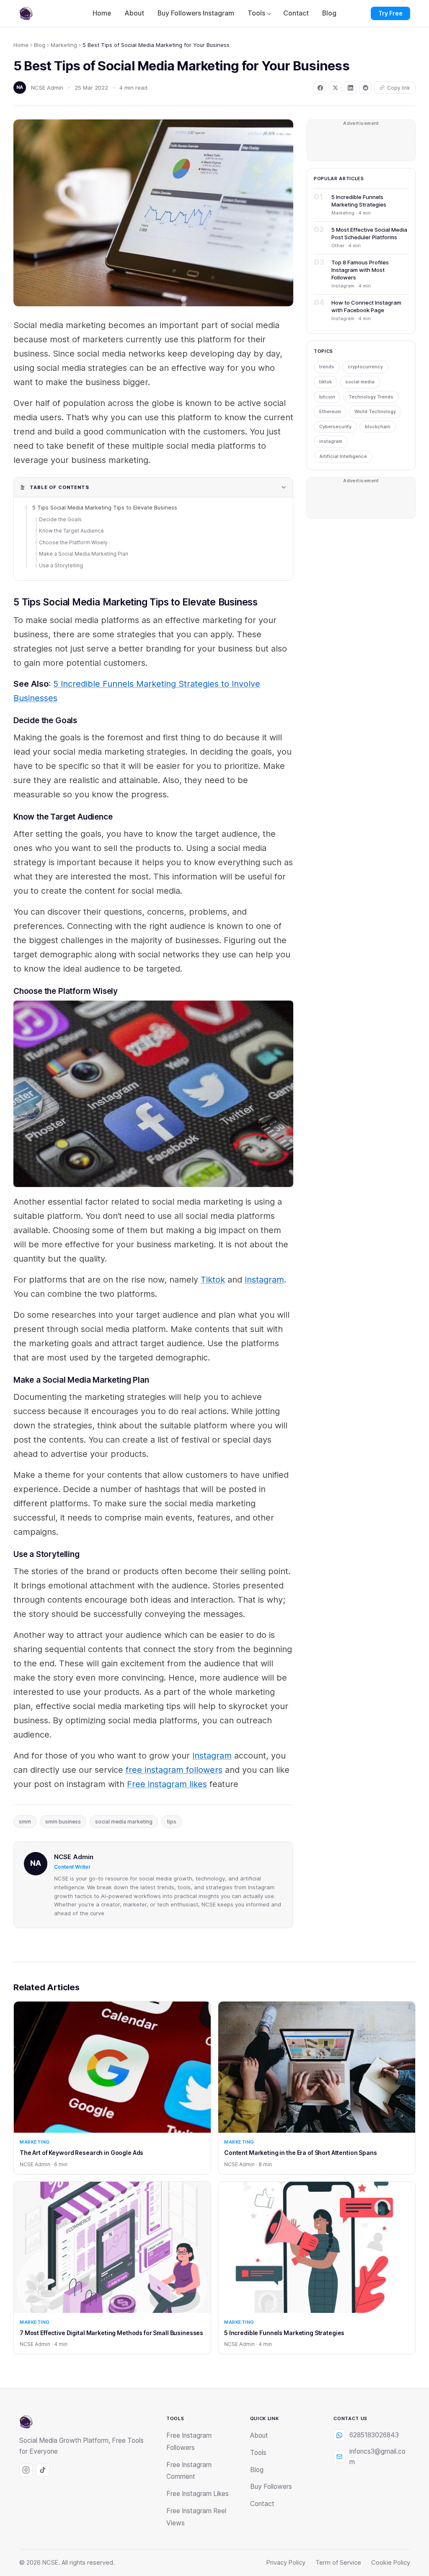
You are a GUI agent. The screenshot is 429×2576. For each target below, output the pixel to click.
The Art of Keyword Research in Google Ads (81, 2153)
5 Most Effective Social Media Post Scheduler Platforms (369, 233)
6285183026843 (374, 2435)
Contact (296, 13)
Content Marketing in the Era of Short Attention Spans (301, 2153)
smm (25, 1822)
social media (360, 382)
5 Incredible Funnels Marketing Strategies (359, 201)
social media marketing (124, 1822)
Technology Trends (371, 397)
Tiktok (213, 1280)
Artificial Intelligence (343, 456)
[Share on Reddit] (365, 88)
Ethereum (330, 411)
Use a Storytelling (61, 565)
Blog (329, 13)
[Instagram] (26, 2470)
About (134, 13)
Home (102, 13)
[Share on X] (335, 88)
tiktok (326, 382)
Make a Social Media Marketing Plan (84, 554)
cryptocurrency (365, 367)
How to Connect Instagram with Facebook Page (366, 306)
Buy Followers (271, 2487)
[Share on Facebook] (320, 88)
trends (327, 367)
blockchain (378, 427)
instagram (331, 441)
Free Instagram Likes (198, 2494)
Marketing (64, 45)
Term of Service (338, 2563)
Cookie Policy (391, 2563)
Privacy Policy (286, 2563)
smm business (63, 1822)
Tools (256, 13)
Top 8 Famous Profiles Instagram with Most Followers (360, 270)
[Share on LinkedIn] (350, 88)
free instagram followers (174, 1770)
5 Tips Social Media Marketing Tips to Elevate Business (105, 507)
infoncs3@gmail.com (377, 2457)
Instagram (264, 1280)
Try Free (390, 13)
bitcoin (327, 397)
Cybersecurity (335, 427)
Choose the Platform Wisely (73, 542)
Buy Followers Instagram (196, 13)
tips (172, 1822)
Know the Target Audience (71, 531)
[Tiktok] (43, 2470)
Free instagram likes (167, 1784)
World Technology (375, 411)
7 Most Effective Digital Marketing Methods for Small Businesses (111, 2333)
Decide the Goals (60, 519)
